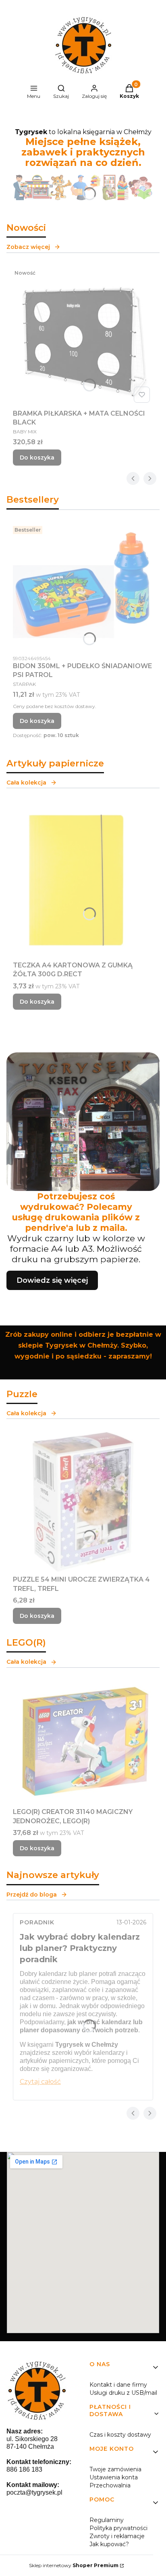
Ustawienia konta (114, 2477)
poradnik (37, 1922)
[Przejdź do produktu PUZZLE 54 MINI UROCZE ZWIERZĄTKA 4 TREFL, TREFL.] (83, 1502)
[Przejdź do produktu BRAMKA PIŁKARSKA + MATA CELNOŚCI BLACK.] (83, 336)
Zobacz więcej (28, 247)
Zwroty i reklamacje (117, 2536)
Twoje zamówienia (115, 2469)
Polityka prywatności (118, 2528)
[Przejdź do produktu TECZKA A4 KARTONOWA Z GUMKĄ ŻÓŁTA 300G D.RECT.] (83, 879)
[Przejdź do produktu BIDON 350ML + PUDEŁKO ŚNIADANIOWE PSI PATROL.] (83, 587)
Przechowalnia (110, 2485)
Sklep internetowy (74, 2565)
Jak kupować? (109, 2544)
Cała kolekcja (26, 783)
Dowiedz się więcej (52, 1280)
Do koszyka (37, 458)
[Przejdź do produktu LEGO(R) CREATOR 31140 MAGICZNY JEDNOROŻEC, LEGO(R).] (83, 1743)
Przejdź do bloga (32, 1895)
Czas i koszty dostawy (120, 2435)
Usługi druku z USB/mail (123, 2393)
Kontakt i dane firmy (118, 2385)
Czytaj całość (40, 2082)
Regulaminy (107, 2520)
